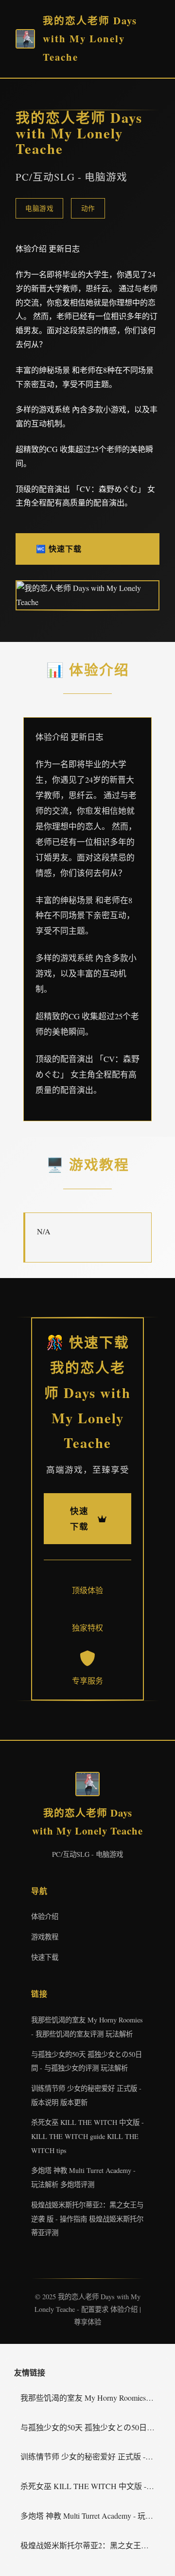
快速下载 (45, 1957)
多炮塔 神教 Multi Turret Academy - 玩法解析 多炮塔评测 (91, 2516)
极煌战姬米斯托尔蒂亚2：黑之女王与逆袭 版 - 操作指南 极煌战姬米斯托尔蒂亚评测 (87, 2219)
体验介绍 (45, 1916)
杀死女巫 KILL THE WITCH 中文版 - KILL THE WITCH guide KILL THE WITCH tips (87, 2136)
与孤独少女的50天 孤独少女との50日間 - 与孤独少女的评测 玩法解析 (91, 2427)
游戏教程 (45, 1937)
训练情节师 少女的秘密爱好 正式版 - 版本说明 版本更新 (91, 2456)
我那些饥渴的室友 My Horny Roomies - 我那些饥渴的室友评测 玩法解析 (91, 2398)
